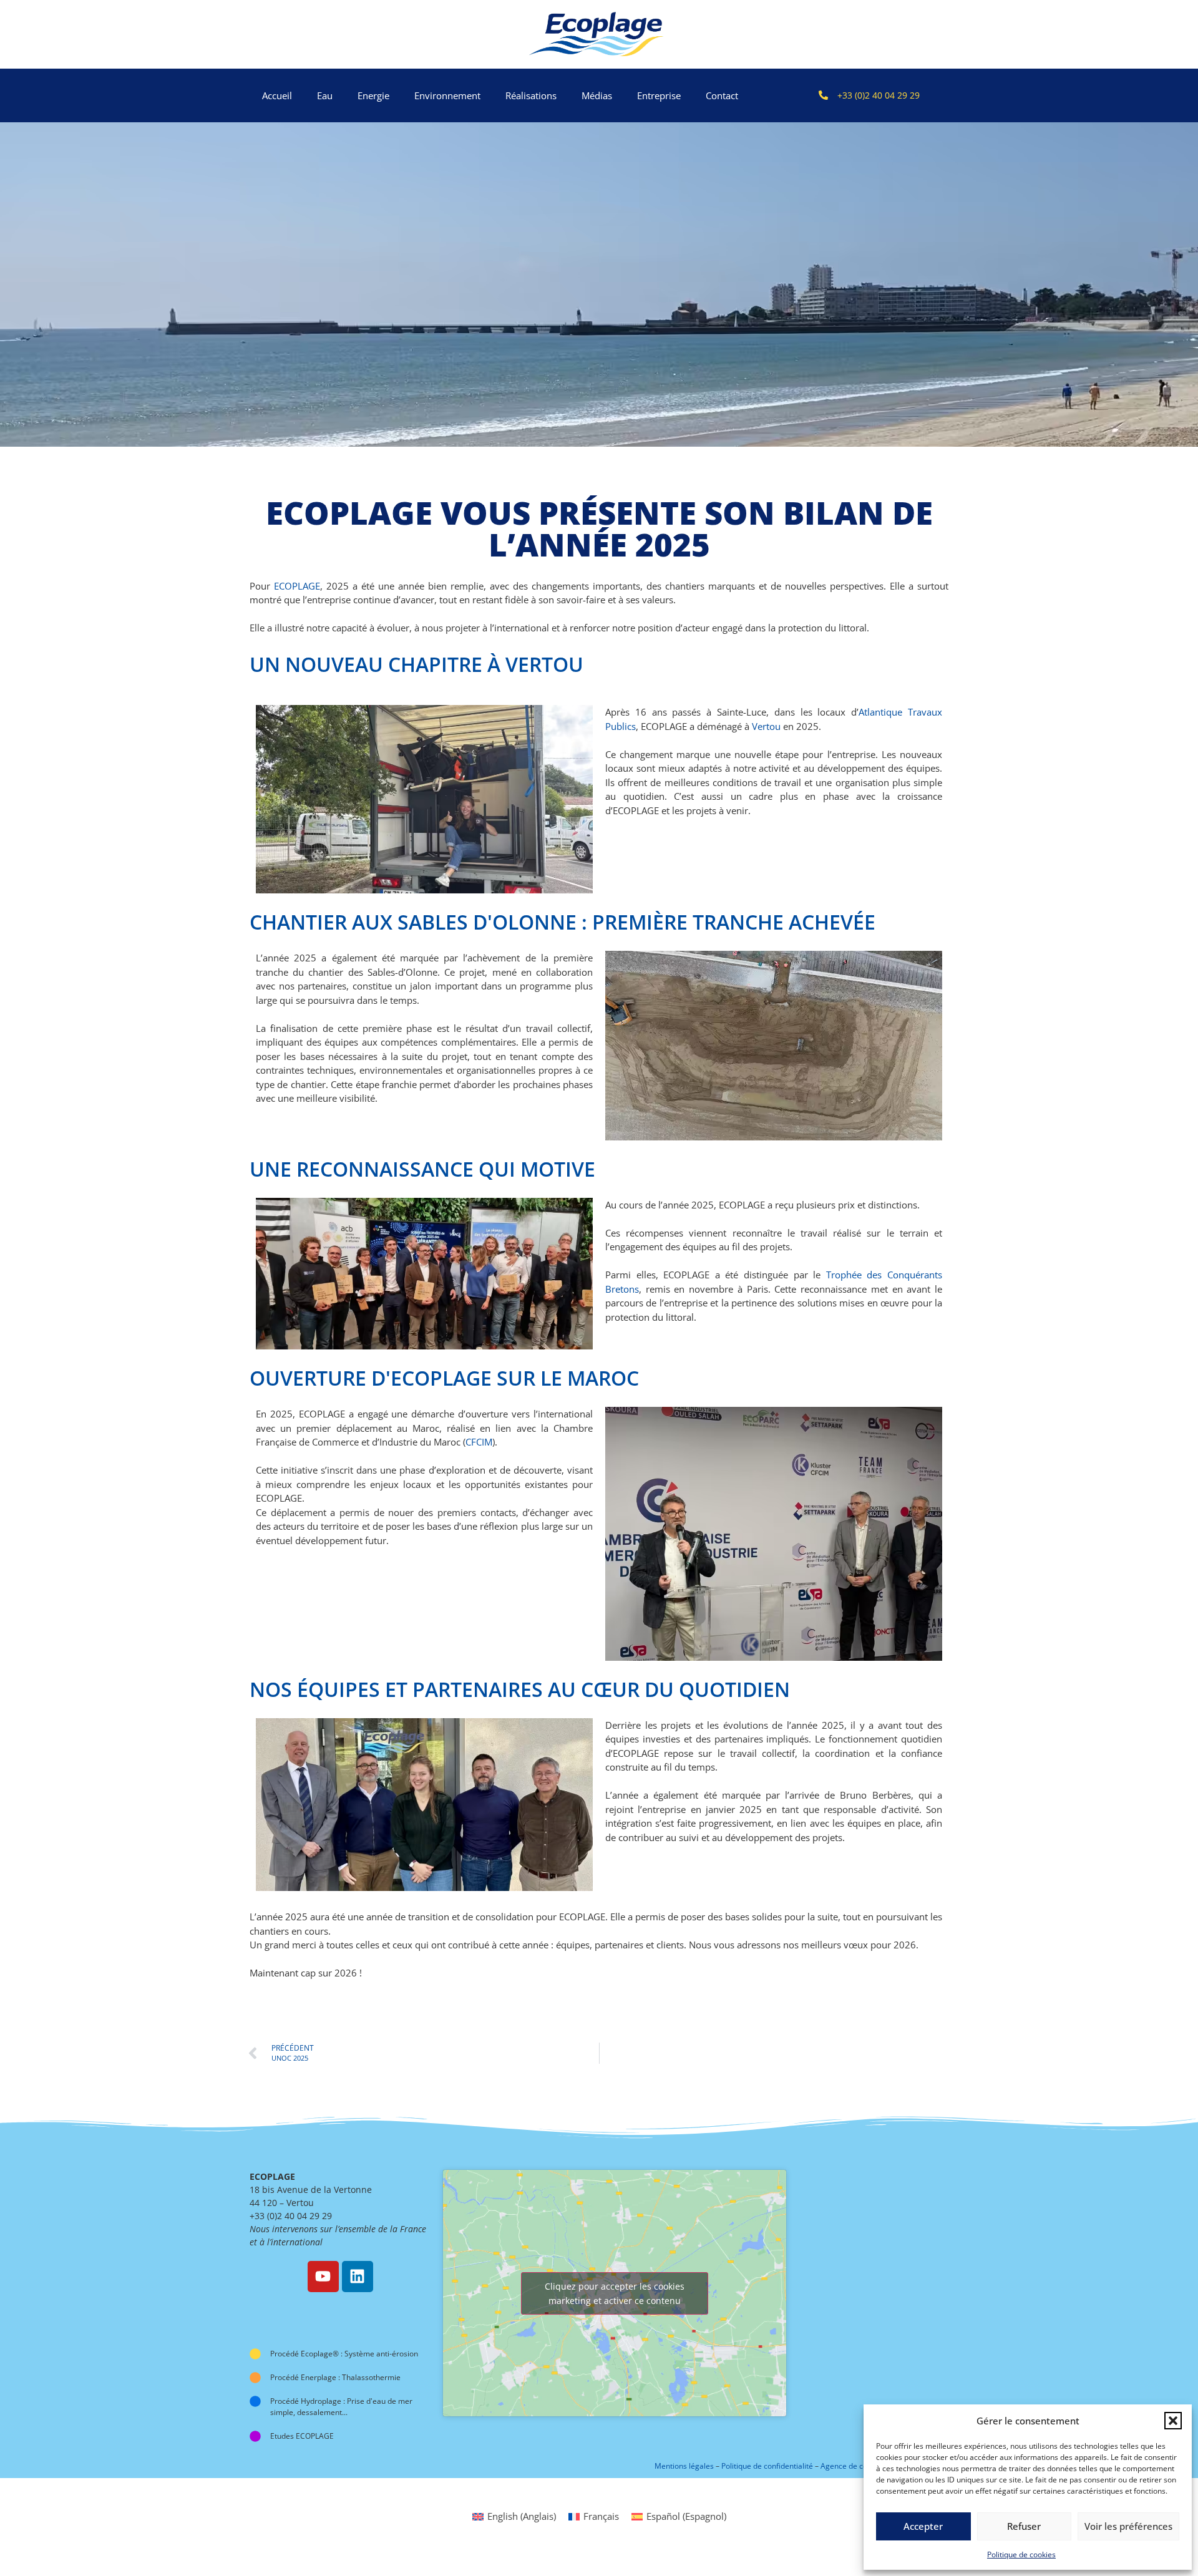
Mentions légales (684, 2466)
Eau (325, 95)
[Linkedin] (358, 2277)
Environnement (447, 95)
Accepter (923, 2526)
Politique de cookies (1021, 2554)
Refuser (1024, 2526)
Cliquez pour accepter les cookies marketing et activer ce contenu (615, 2293)
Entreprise (659, 95)
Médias (597, 95)
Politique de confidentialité (767, 2466)
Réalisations (531, 95)
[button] (1173, 2421)
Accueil (277, 95)
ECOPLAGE (297, 586)
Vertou (766, 726)
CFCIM (479, 1442)
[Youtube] (323, 2277)
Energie (373, 95)
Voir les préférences (1128, 2526)
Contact (722, 95)
